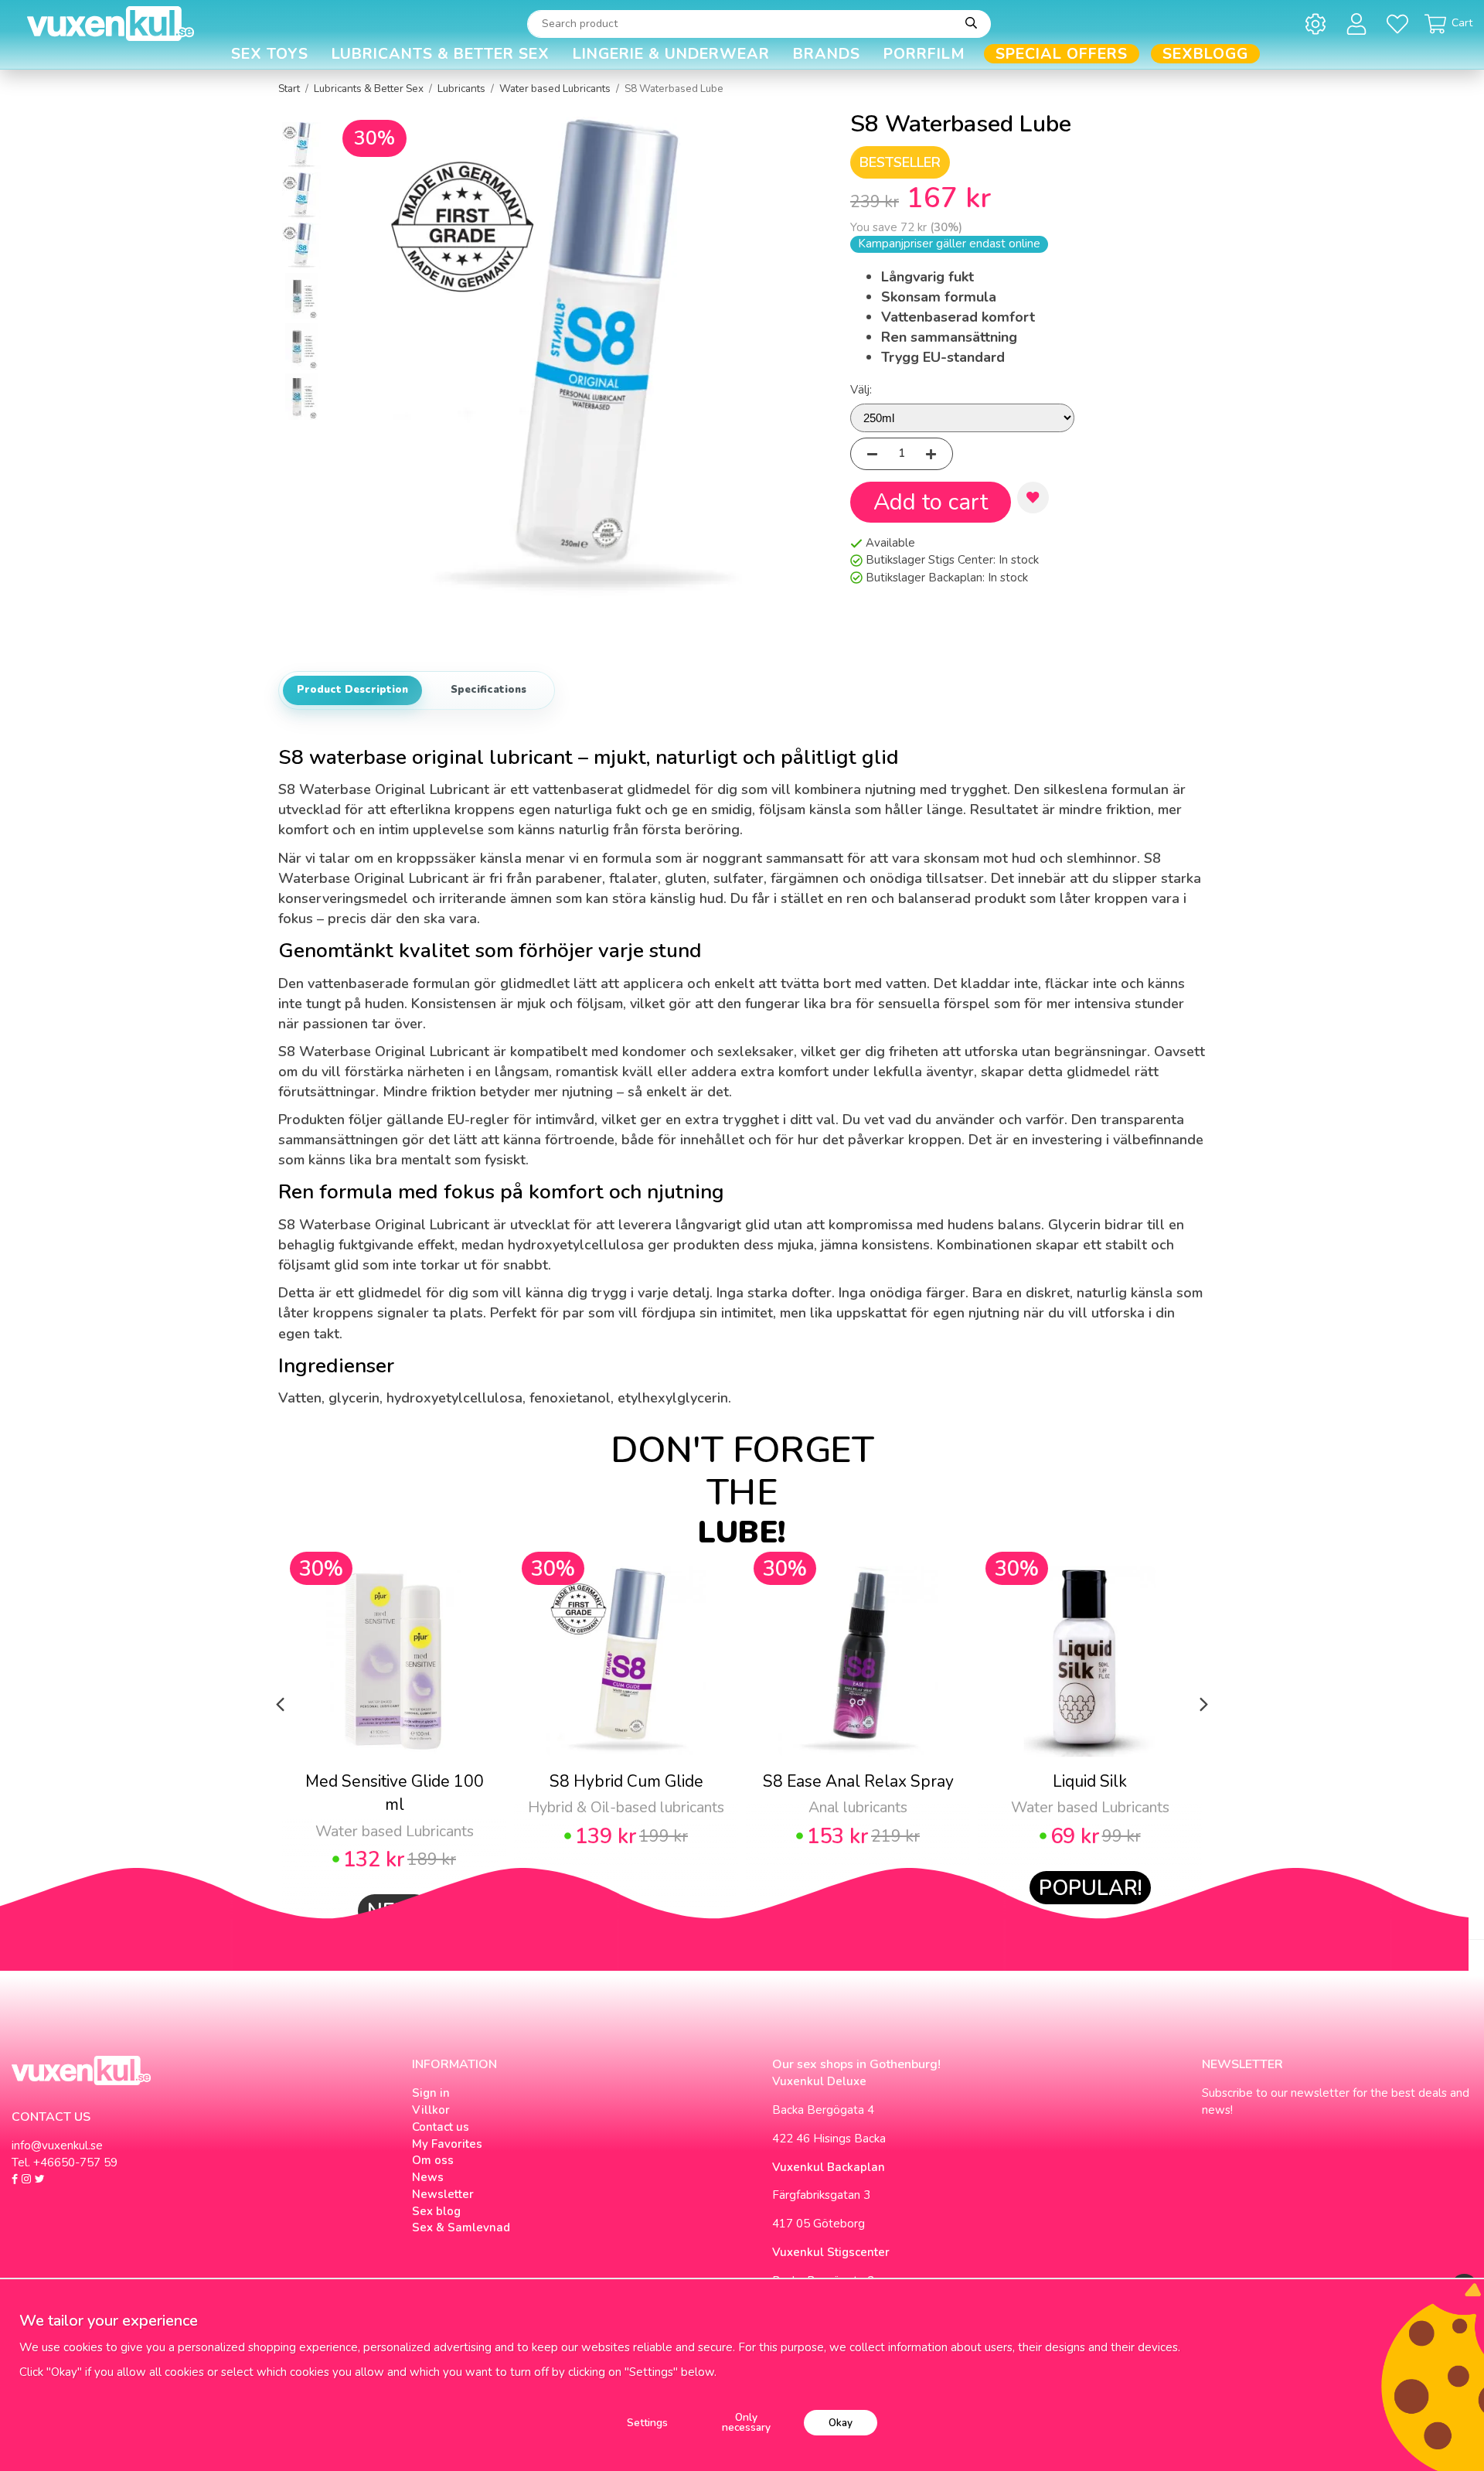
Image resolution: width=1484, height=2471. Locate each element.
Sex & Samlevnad (461, 2227)
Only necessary (746, 2423)
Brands (827, 54)
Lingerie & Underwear (671, 54)
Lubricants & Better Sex (441, 54)
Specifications (488, 690)
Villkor (431, 2110)
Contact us (441, 2127)
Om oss (433, 2160)
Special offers (1062, 54)
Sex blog (436, 2211)
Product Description (352, 690)
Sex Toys (270, 54)
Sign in (431, 2093)
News (428, 2177)
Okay (841, 2423)
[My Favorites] (1400, 24)
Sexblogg (1205, 54)
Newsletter (443, 2194)
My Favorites (447, 2144)
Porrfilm (924, 54)
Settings (647, 2423)
